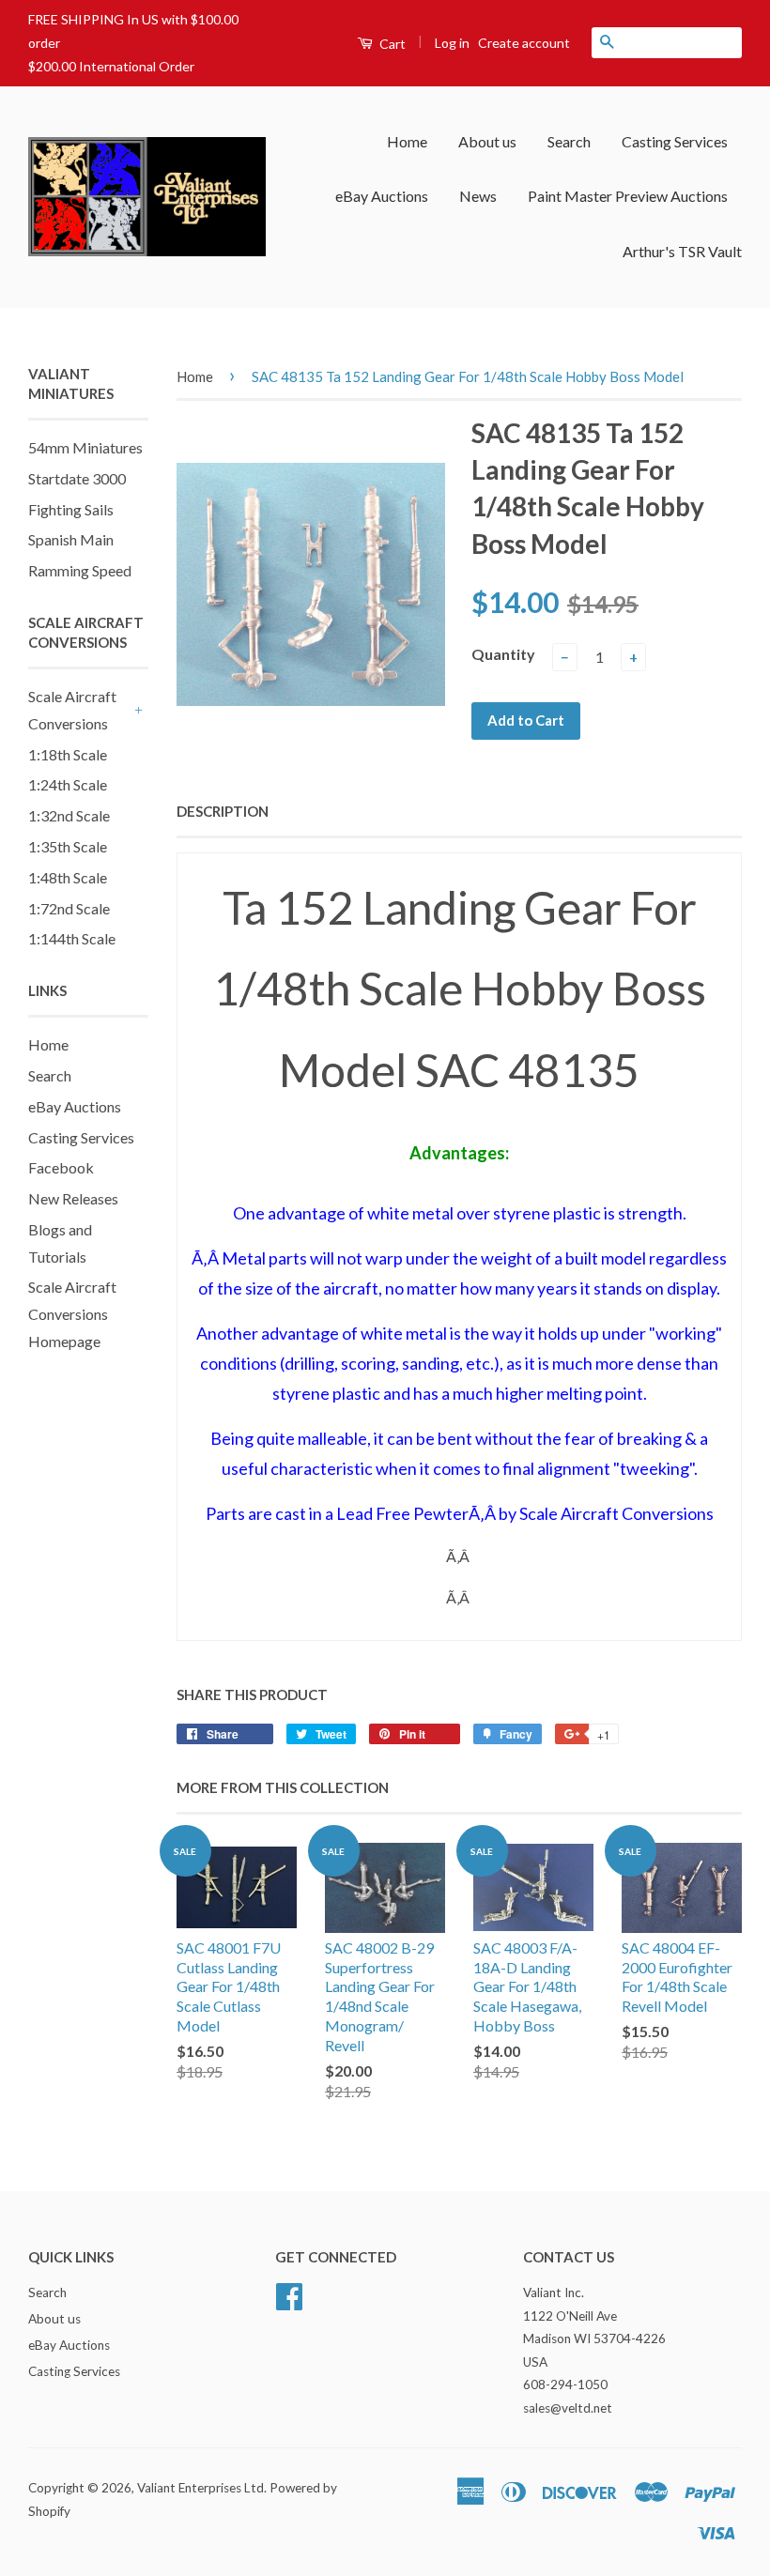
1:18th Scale (68, 754)
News (478, 196)
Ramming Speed (80, 570)
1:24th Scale (68, 784)
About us (487, 141)
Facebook (61, 1167)
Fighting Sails (71, 509)
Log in (452, 43)
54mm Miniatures (85, 447)
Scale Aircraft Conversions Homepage (72, 1314)
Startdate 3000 (77, 478)
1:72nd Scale (69, 908)
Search (569, 141)
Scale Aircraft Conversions (72, 710)
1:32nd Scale (69, 815)
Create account (524, 43)
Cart (391, 44)
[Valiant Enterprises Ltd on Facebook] (289, 2294)
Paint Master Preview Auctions (628, 196)
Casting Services (675, 141)
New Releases (73, 1198)
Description (223, 811)
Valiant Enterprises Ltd (200, 2488)
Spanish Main (71, 539)
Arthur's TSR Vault (682, 251)
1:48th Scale (68, 877)
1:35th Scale (68, 846)
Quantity (503, 654)
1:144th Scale (72, 938)
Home (407, 141)
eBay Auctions (382, 196)
